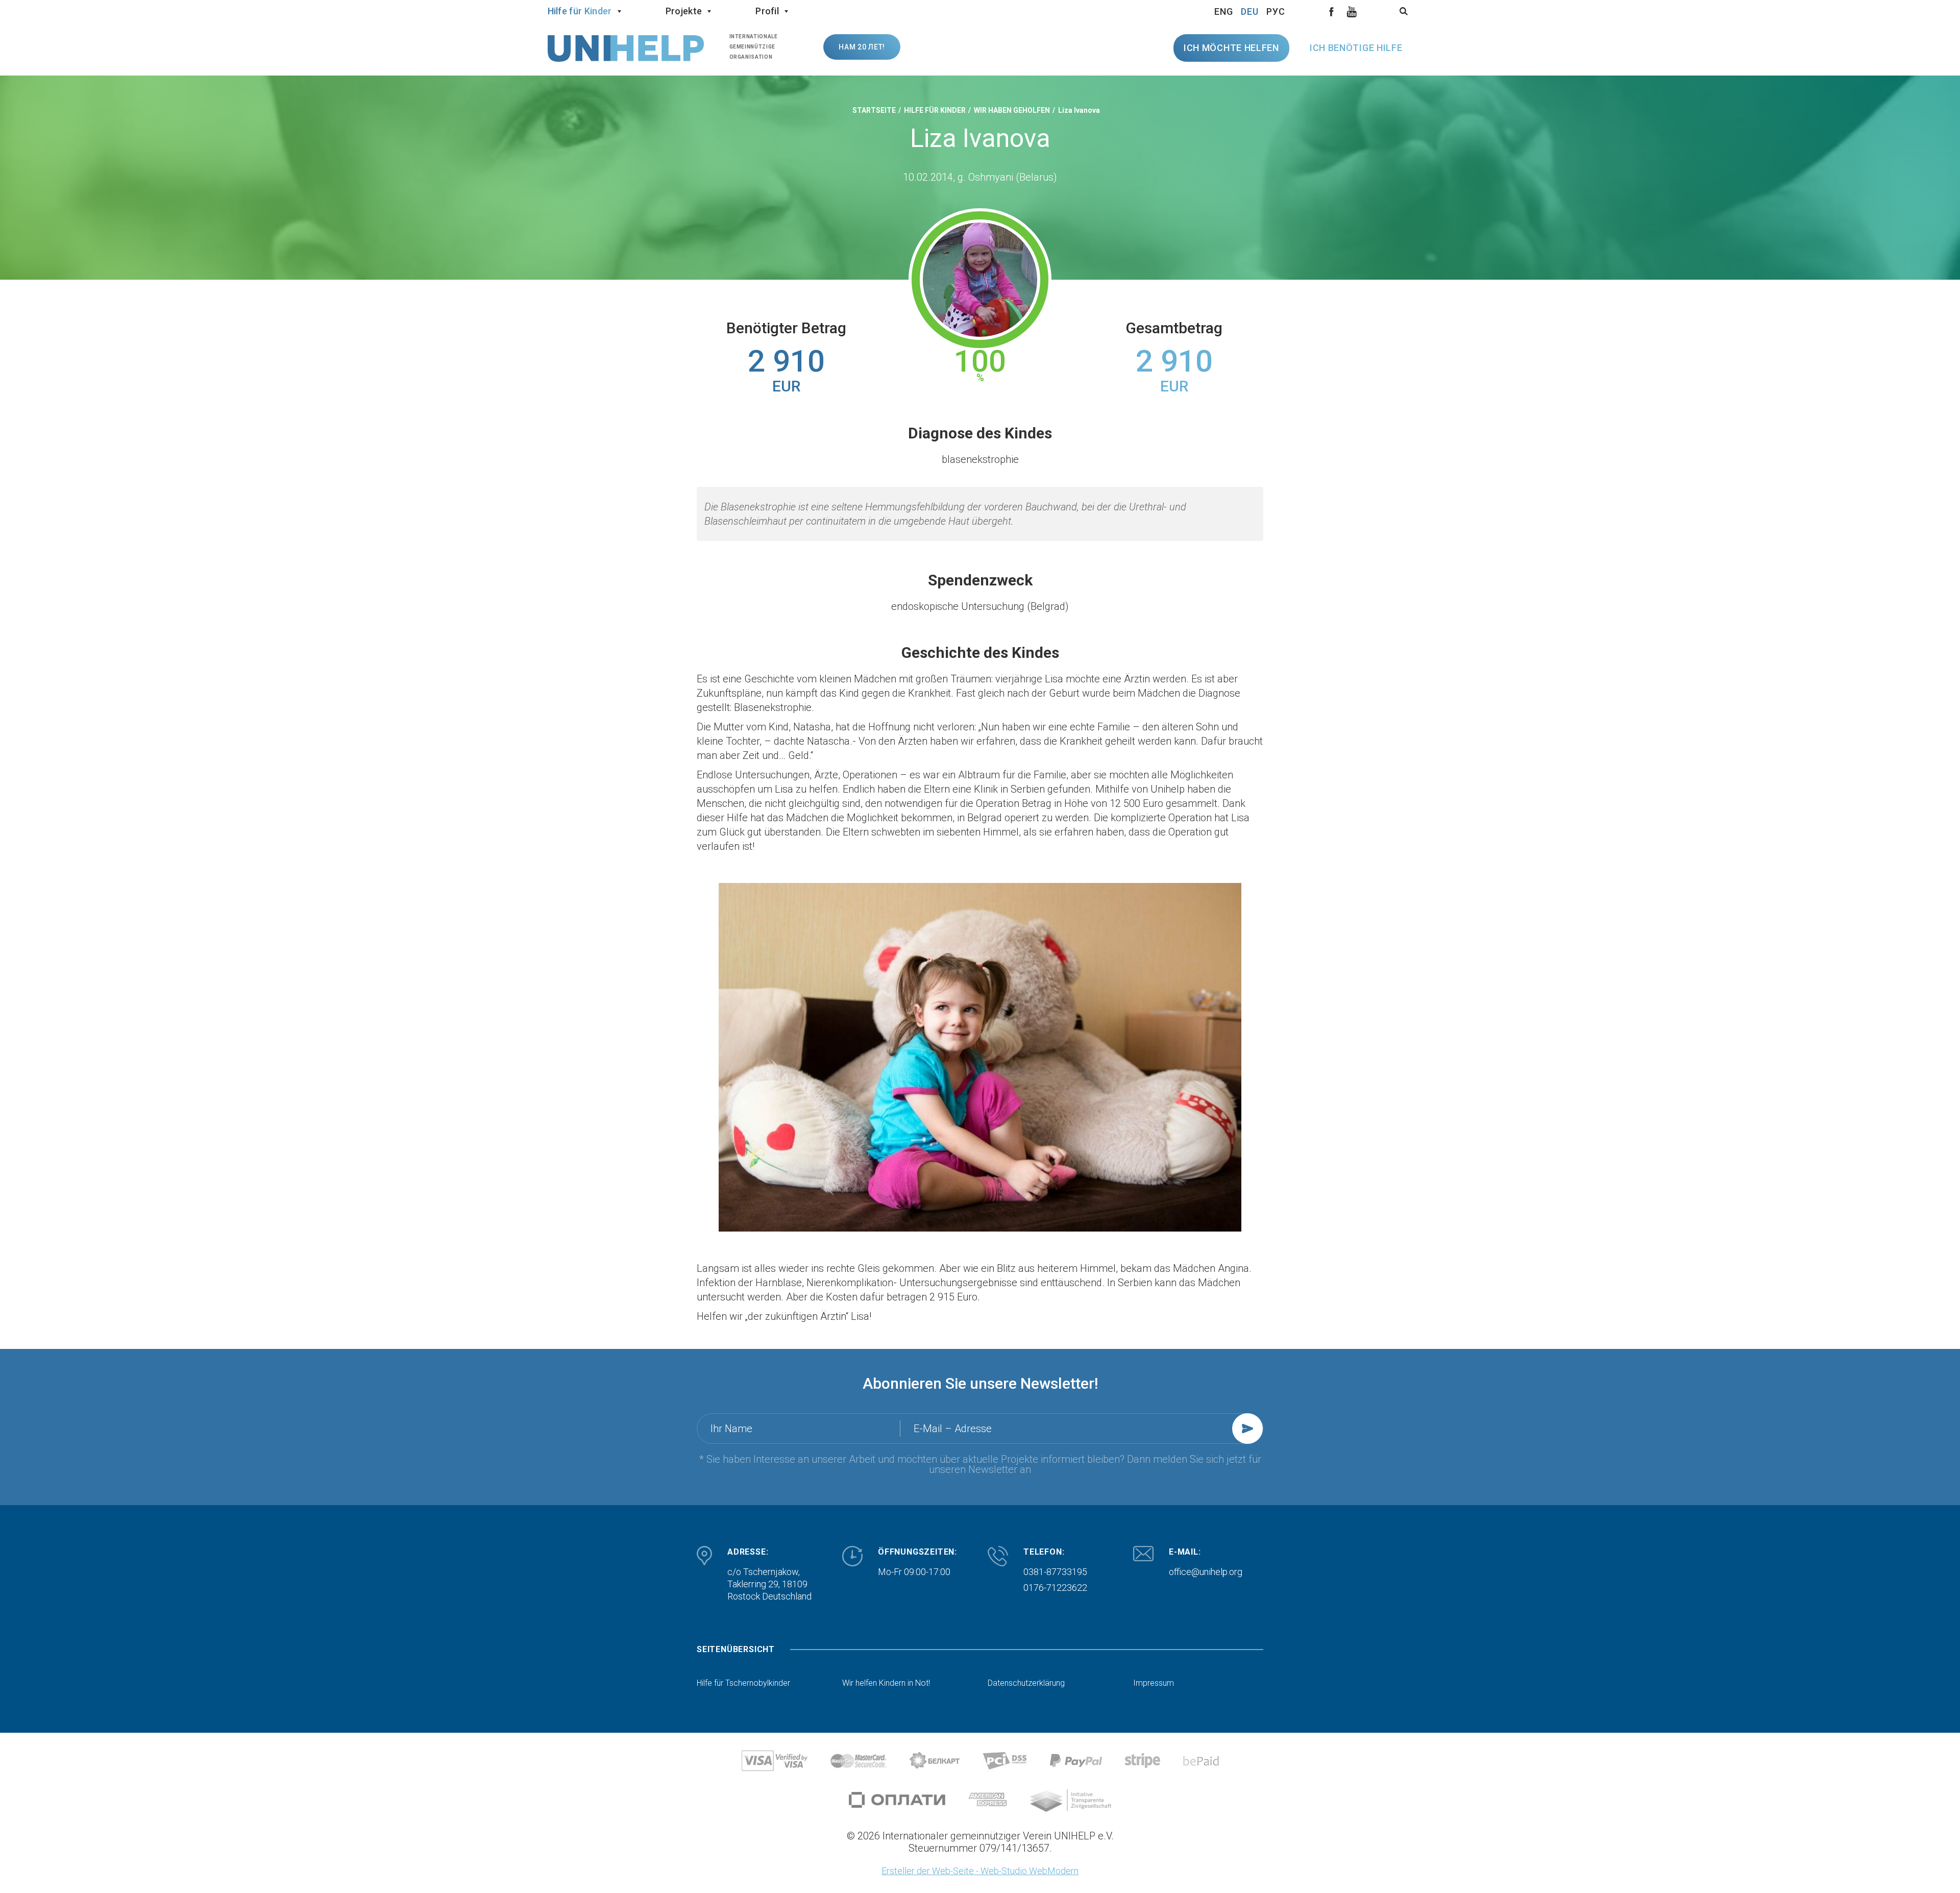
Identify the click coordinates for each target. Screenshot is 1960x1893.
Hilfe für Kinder (580, 11)
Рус (1276, 11)
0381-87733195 (1055, 1572)
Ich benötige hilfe (1356, 48)
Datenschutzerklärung (1026, 1683)
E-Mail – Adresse (953, 1429)
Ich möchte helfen (1231, 48)
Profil (767, 11)
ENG (1224, 11)
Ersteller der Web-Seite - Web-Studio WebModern (980, 1871)
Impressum (1154, 1683)
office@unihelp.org (1206, 1572)
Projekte (684, 11)
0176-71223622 (1055, 1588)
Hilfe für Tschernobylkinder (743, 1683)
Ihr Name (731, 1429)
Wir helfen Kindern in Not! (886, 1683)
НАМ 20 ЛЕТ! (862, 47)
